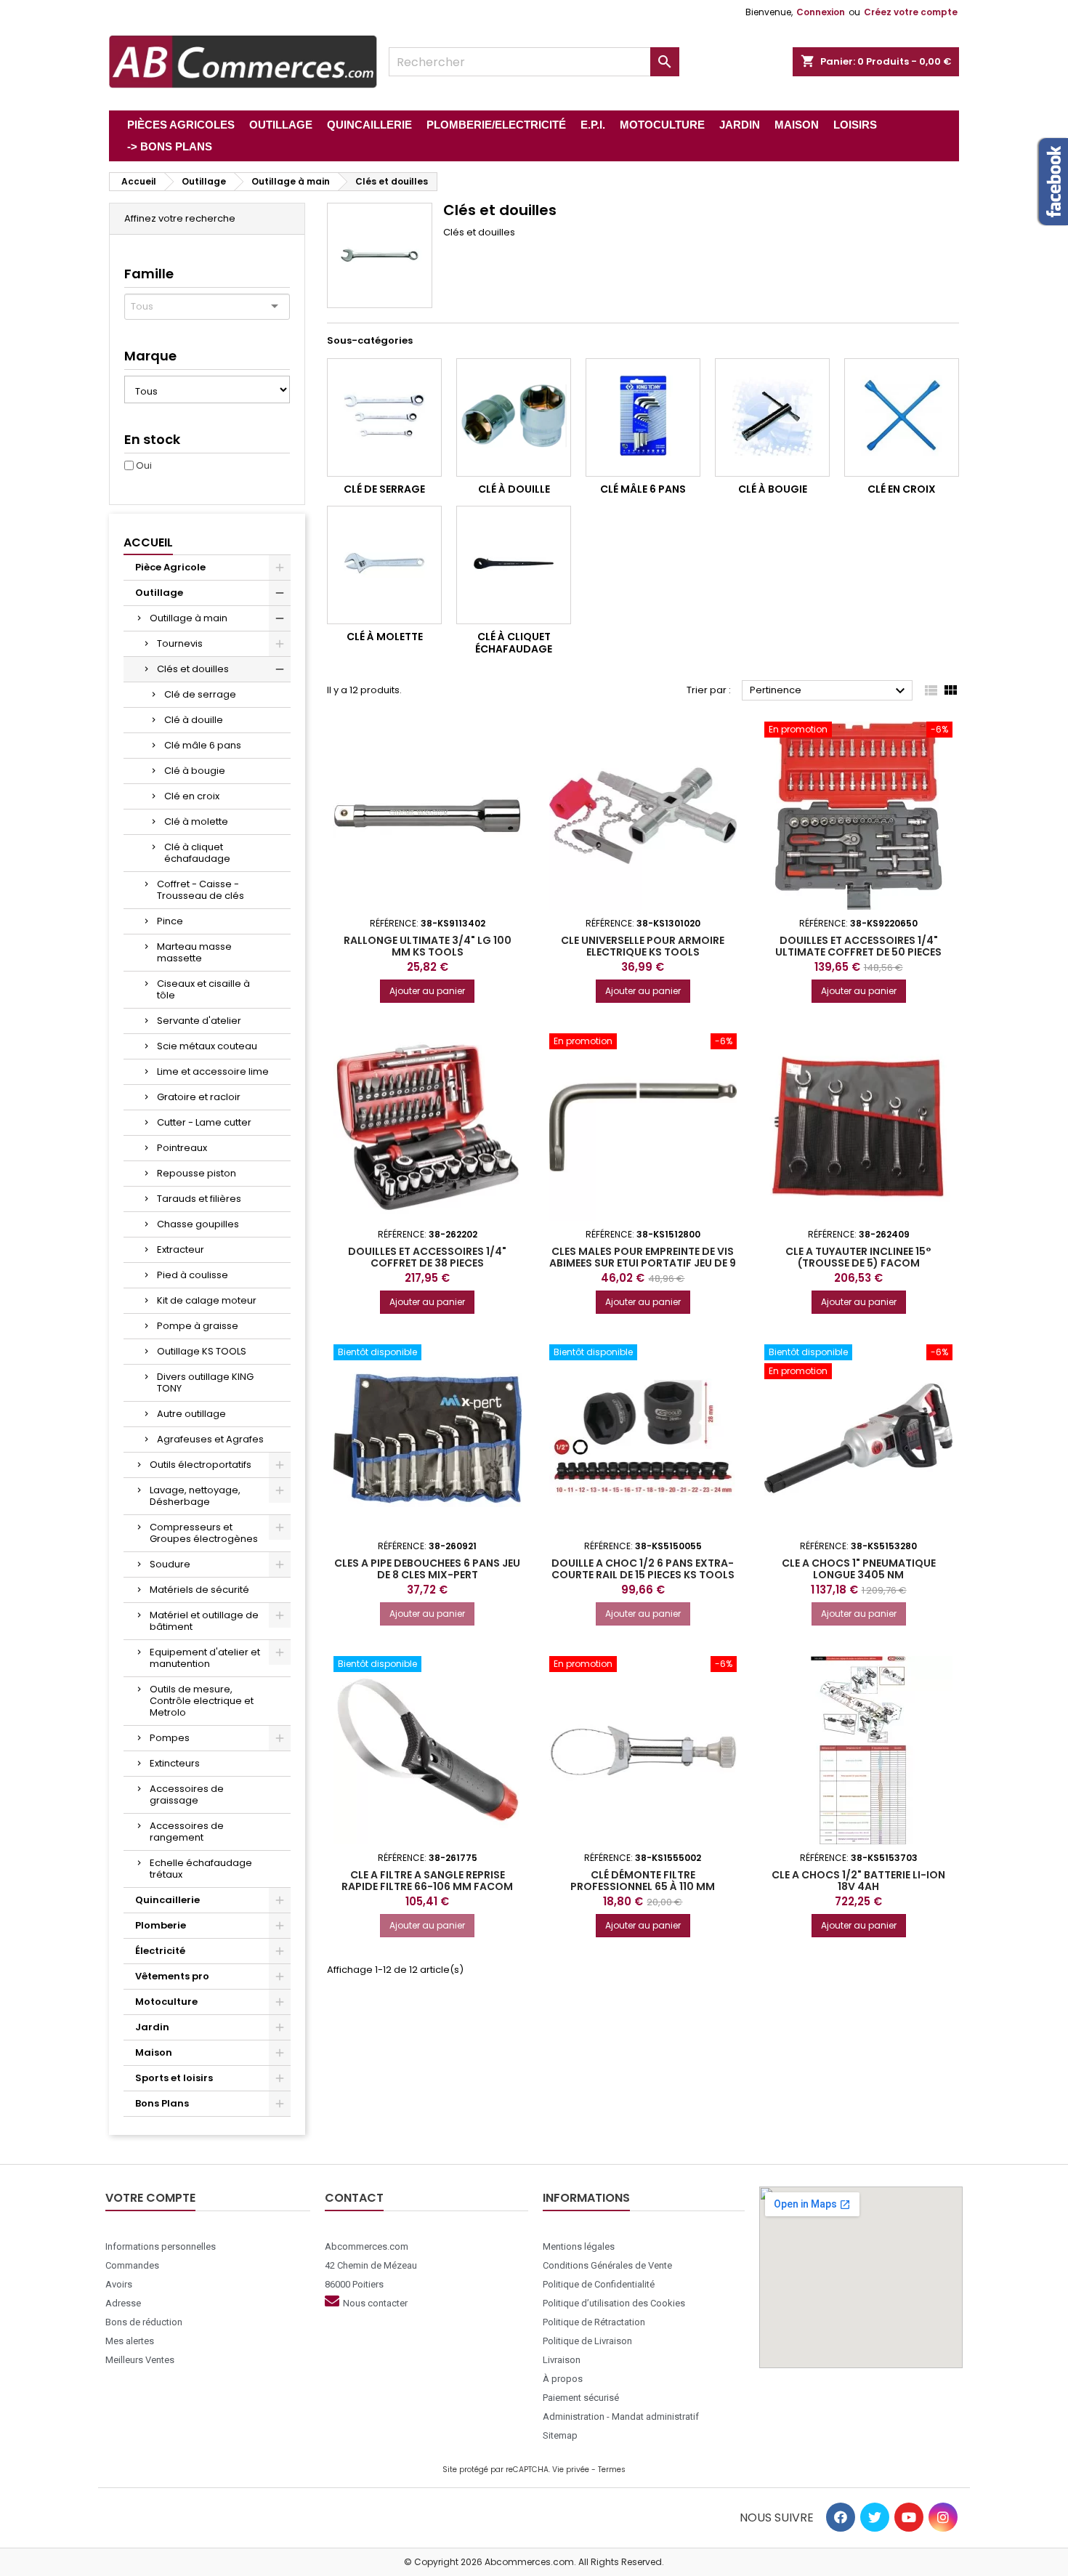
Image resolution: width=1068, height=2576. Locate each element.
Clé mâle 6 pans (203, 745)
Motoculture (166, 2002)
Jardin (152, 2027)
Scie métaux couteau (207, 1046)
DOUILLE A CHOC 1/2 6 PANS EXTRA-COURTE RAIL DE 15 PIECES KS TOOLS (643, 1569)
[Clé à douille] (514, 417)
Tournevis (180, 643)
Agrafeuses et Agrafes (210, 1439)
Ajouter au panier (427, 991)
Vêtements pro (172, 1976)
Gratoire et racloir (199, 1097)
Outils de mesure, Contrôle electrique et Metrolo (202, 1701)
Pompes (170, 1738)
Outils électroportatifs (201, 1465)
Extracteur (181, 1249)
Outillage (159, 593)
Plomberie (161, 1925)
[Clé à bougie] (772, 417)
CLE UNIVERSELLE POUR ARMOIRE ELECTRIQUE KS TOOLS (643, 946)
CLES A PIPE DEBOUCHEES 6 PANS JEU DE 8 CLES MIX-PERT (427, 1569)
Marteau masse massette (194, 952)
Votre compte (150, 2198)
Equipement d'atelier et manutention (205, 1658)
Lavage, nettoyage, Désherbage (195, 1496)
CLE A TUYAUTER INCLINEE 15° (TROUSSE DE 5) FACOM (858, 1257)
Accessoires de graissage (187, 1794)
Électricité (160, 1951)
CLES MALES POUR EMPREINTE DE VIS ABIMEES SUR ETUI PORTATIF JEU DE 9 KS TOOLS (643, 1263)
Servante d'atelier (199, 1021)
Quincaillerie (167, 1900)
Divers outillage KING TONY (205, 1382)
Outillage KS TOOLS (202, 1351)
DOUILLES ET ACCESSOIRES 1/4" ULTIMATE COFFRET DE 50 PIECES (858, 946)
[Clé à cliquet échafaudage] (514, 565)
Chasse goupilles (198, 1224)
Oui (144, 465)
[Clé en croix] (902, 417)
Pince (170, 921)
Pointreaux (182, 1148)
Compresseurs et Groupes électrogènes (204, 1533)
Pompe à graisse (198, 1326)
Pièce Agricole (170, 567)
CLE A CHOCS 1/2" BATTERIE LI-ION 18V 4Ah (858, 1881)
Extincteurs (175, 1763)
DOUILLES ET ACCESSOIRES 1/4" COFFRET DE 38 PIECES (427, 1257)
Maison (154, 2052)
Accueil (148, 542)
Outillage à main (189, 618)
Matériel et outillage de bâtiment (204, 1621)
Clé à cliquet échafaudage (197, 853)
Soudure (170, 1564)
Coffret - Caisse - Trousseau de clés (201, 890)
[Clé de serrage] (384, 417)
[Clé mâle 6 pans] (643, 417)
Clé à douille (194, 720)
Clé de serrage (200, 694)
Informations (586, 2198)
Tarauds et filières (199, 1199)
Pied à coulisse (193, 1275)
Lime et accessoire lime (213, 1071)
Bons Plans (162, 2103)
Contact (354, 2198)
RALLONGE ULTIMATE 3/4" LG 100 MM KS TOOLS (428, 946)
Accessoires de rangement (187, 1832)
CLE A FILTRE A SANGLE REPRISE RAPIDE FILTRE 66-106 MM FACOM (427, 1881)
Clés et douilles (193, 669)
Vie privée (571, 2470)
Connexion (821, 12)
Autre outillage (191, 1414)
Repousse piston (197, 1173)
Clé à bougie (195, 771)
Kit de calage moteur (207, 1300)
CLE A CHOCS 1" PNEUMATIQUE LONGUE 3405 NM (859, 1569)
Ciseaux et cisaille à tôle (203, 989)
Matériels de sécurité (199, 1590)
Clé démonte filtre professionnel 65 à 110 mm (643, 1881)
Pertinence (829, 691)
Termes (612, 2470)
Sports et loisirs (174, 2078)
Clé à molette (196, 821)
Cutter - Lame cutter (204, 1122)
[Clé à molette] (384, 565)
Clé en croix (192, 796)
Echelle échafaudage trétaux (201, 1869)
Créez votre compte (911, 12)
